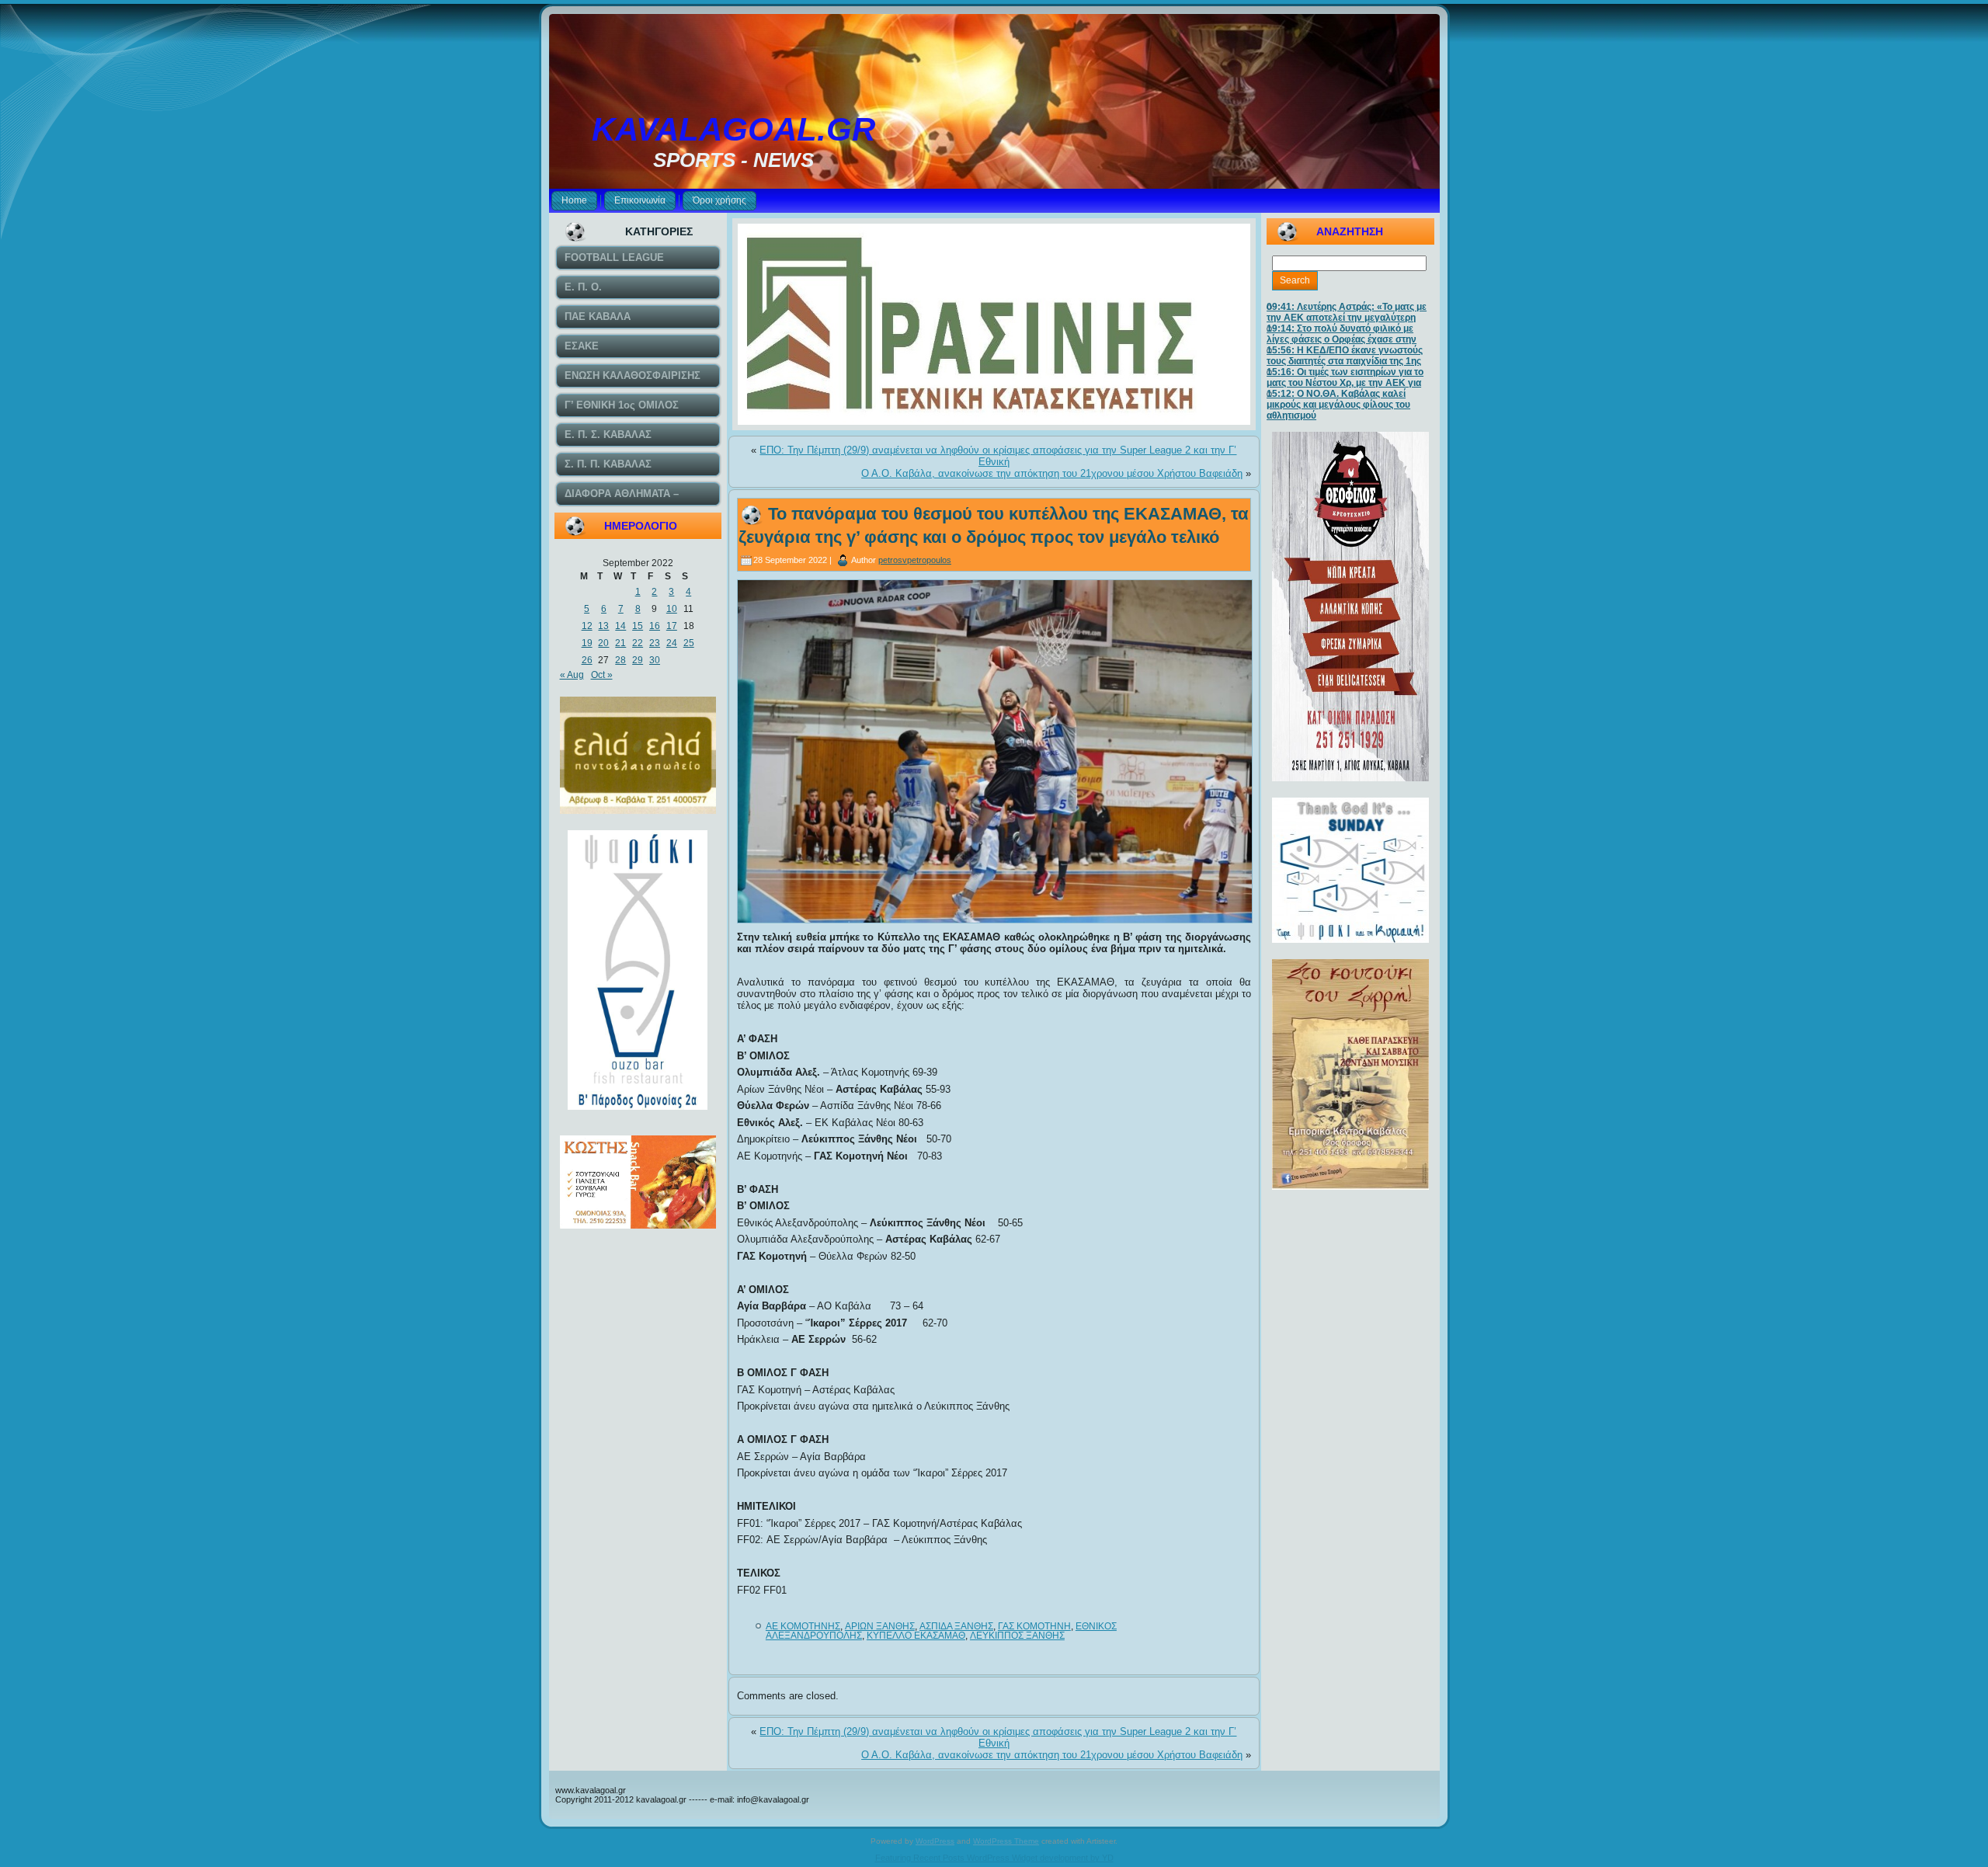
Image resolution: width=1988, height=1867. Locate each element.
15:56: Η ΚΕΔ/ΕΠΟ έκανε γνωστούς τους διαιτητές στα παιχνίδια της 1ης (1345, 356)
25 (689, 643)
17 (672, 626)
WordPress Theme (1006, 1841)
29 (638, 660)
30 (655, 660)
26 (587, 660)
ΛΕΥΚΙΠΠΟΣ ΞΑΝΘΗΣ (1017, 1636)
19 (587, 643)
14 (620, 626)
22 (638, 643)
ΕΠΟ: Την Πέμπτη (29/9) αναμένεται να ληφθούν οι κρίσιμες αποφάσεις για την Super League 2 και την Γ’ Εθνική (998, 456)
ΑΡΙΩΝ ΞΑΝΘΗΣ (880, 1626)
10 (672, 609)
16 (655, 626)
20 (603, 643)
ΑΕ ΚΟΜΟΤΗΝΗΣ (803, 1626)
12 (587, 626)
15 (638, 626)
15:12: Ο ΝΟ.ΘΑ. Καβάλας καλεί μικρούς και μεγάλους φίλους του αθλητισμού (1338, 405)
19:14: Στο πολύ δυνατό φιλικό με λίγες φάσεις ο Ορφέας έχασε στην (1342, 334)
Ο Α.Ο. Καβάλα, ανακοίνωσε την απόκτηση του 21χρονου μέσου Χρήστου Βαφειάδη (1052, 473)
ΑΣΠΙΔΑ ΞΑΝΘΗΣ (956, 1626)
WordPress (935, 1841)
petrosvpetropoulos (915, 560)
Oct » (602, 675)
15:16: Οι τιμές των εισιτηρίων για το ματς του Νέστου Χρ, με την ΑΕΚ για (1345, 377)
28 (620, 660)
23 (655, 643)
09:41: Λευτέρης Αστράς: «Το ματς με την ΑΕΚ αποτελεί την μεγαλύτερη (1347, 312)
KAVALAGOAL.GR (733, 129)
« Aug (572, 675)
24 (672, 643)
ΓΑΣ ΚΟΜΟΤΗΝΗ (1034, 1626)
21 (620, 643)
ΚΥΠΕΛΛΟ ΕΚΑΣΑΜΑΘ (916, 1636)
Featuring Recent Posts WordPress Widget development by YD (994, 1858)
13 (603, 626)
